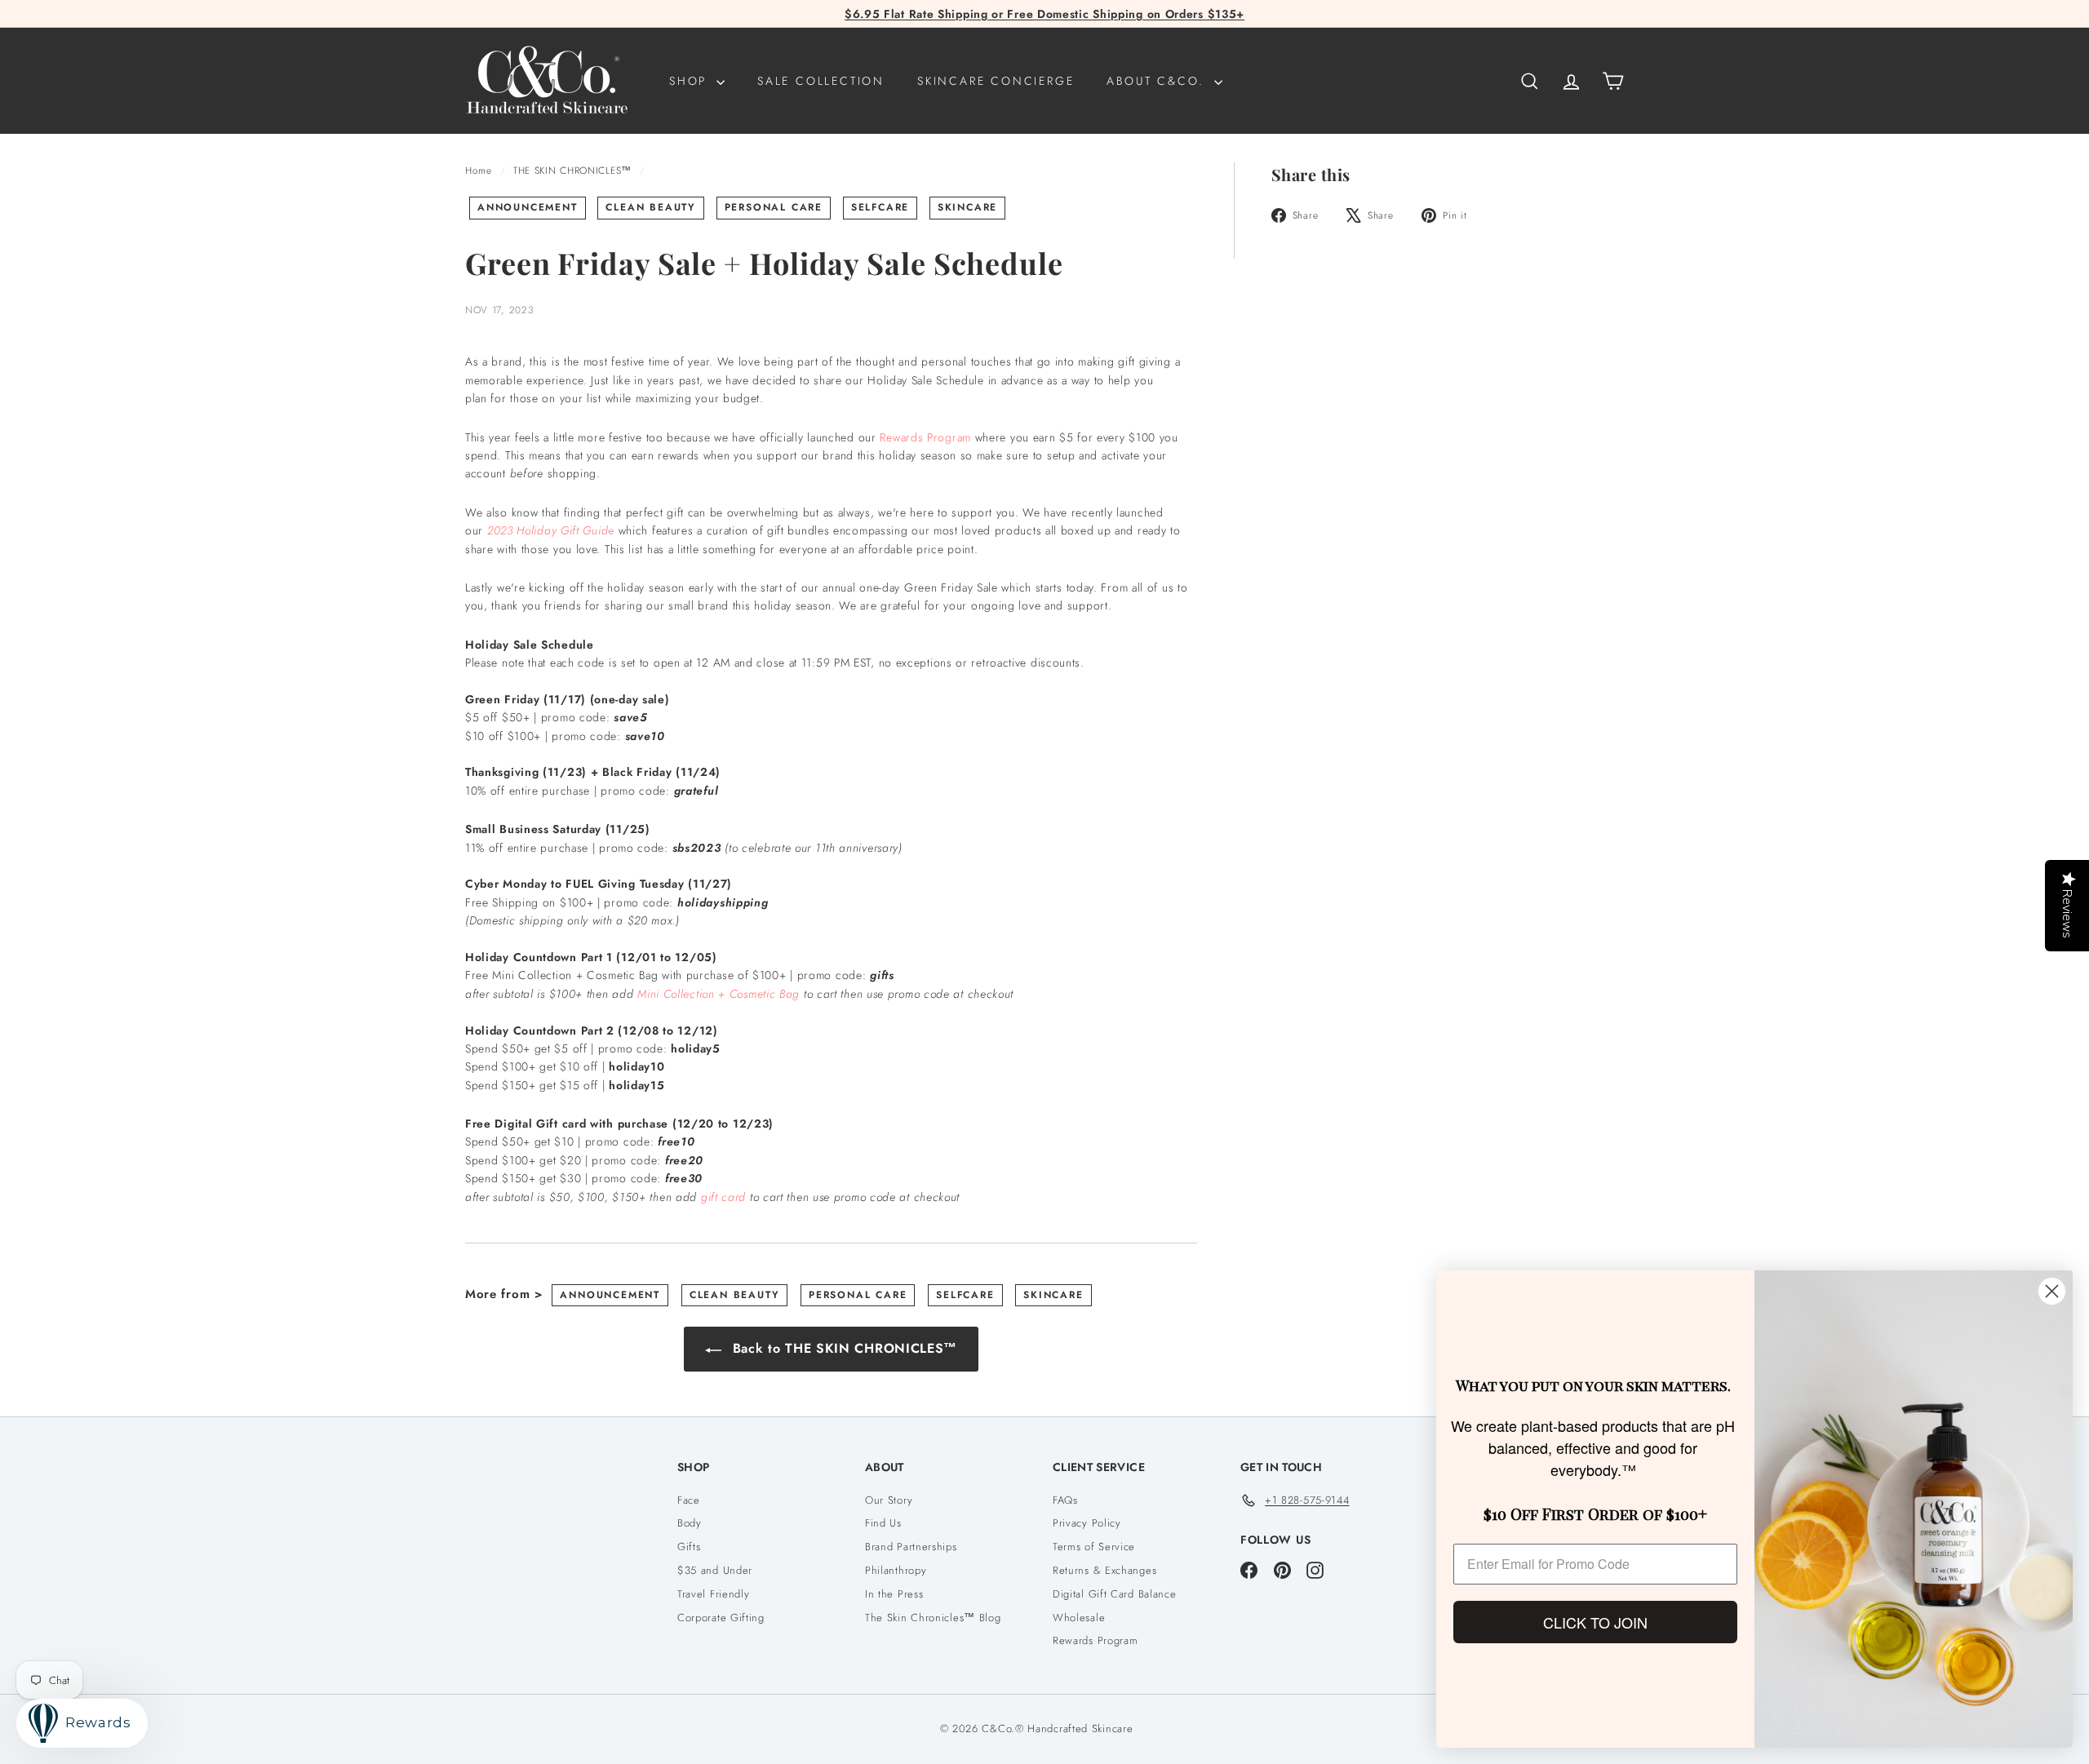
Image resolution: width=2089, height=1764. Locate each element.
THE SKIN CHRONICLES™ (572, 170)
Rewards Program (925, 437)
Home (481, 170)
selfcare (880, 207)
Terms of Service (1094, 1547)
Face (689, 1500)
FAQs (1065, 1500)
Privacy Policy (1087, 1523)
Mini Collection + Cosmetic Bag (719, 994)
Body (690, 1523)
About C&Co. (1158, 81)
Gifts (689, 1547)
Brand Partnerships (911, 1547)
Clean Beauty (651, 207)
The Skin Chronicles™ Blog (933, 1618)
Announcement (528, 207)
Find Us (883, 1523)
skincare (967, 207)
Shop (691, 81)
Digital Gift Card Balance (1115, 1594)
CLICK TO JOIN (1595, 1622)
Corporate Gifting (721, 1618)
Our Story (889, 1500)
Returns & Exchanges (1104, 1570)
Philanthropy (896, 1570)
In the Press (894, 1594)
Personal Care (774, 207)
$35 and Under (715, 1570)
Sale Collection (821, 81)
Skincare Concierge (996, 81)
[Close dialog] (2052, 1291)
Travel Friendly (714, 1594)
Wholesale (1079, 1618)
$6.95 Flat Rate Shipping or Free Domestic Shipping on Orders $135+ (1044, 14)
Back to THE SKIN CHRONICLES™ (843, 1348)
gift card (723, 1197)
